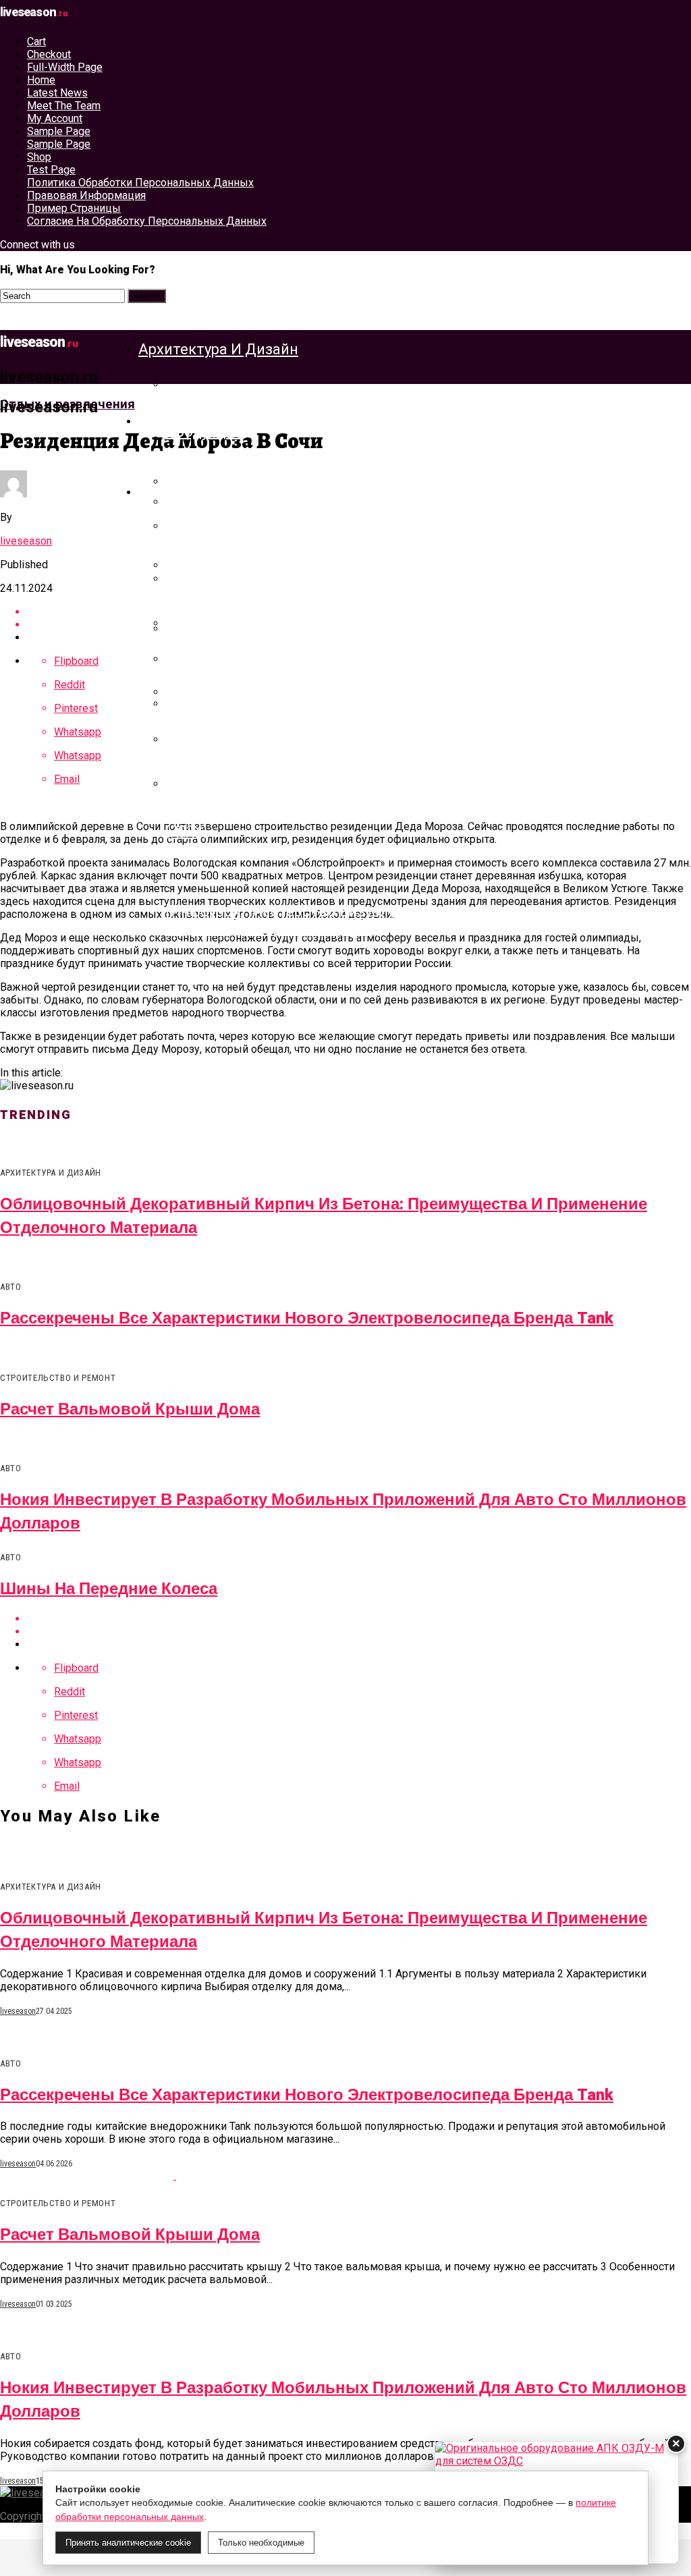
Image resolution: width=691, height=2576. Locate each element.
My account (55, 118)
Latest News (57, 93)
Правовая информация (86, 195)
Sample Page (59, 131)
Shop (39, 157)
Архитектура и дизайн (218, 349)
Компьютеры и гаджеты (225, 491)
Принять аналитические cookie (128, 2543)
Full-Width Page (65, 67)
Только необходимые (261, 2543)
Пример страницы (74, 208)
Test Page (51, 170)
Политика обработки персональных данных (140, 183)
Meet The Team (64, 106)
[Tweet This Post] (359, 1632)
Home (41, 80)
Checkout (49, 54)
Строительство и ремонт (229, 420)
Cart (36, 42)
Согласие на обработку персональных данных (147, 221)
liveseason (26, 541)
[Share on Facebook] (359, 1619)
